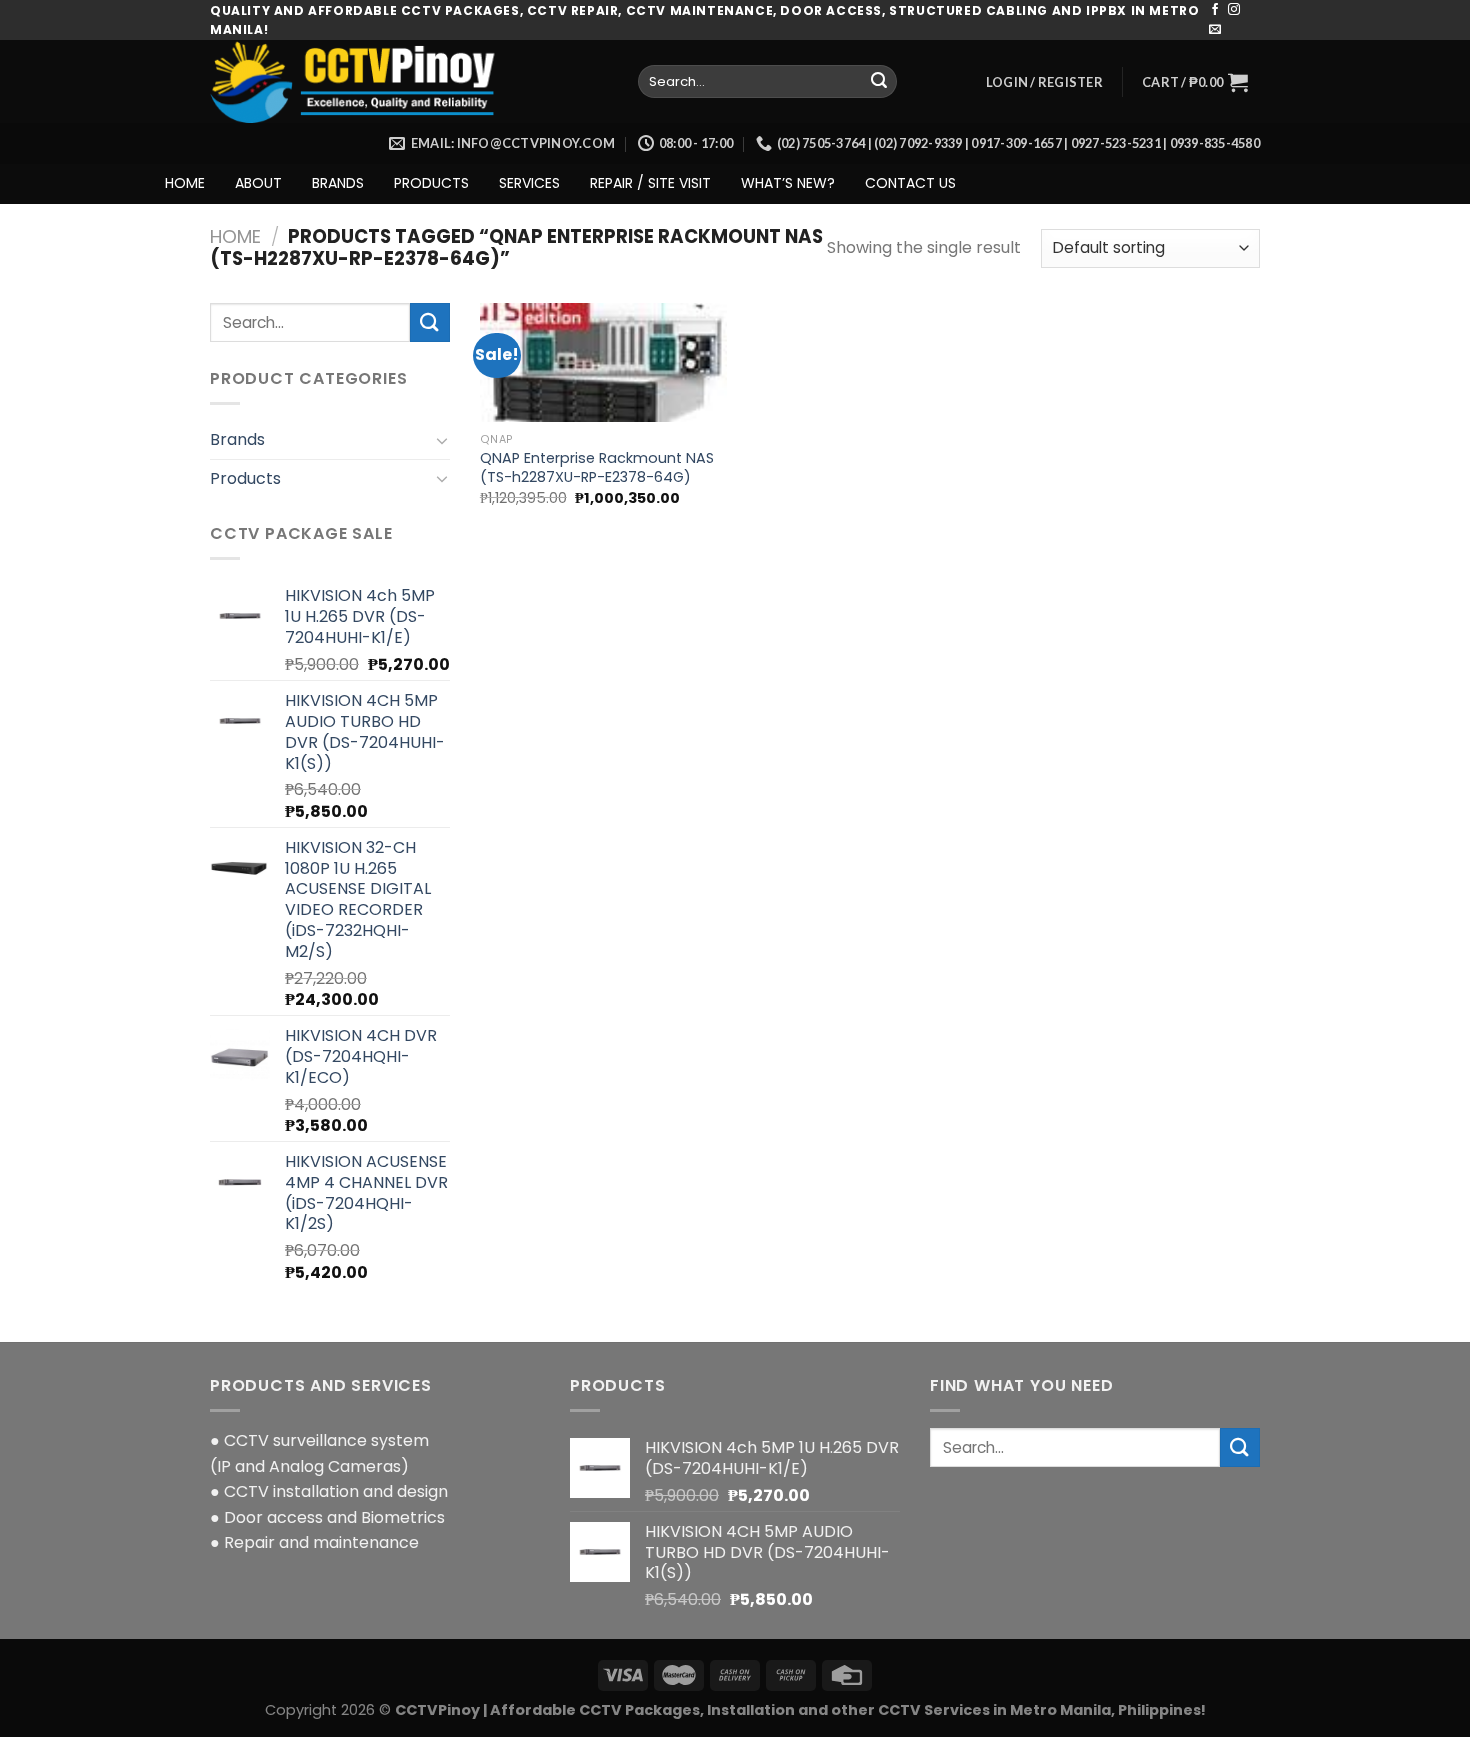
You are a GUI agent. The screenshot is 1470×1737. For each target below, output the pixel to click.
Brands (237, 439)
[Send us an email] (1215, 30)
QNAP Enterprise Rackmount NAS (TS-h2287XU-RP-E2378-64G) (597, 467)
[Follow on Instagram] (1234, 10)
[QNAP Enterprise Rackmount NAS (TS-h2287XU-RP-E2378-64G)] (603, 363)
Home (235, 236)
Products (245, 478)
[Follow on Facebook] (1215, 10)
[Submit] (879, 82)
